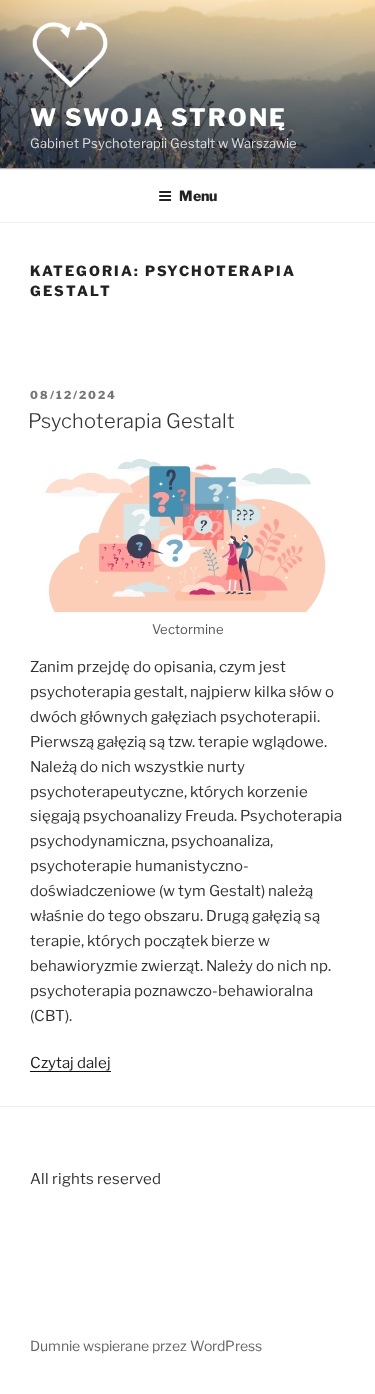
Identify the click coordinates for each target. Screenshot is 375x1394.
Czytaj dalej (70, 1063)
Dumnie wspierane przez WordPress (146, 1345)
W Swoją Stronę (158, 117)
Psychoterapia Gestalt (131, 421)
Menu (198, 195)
